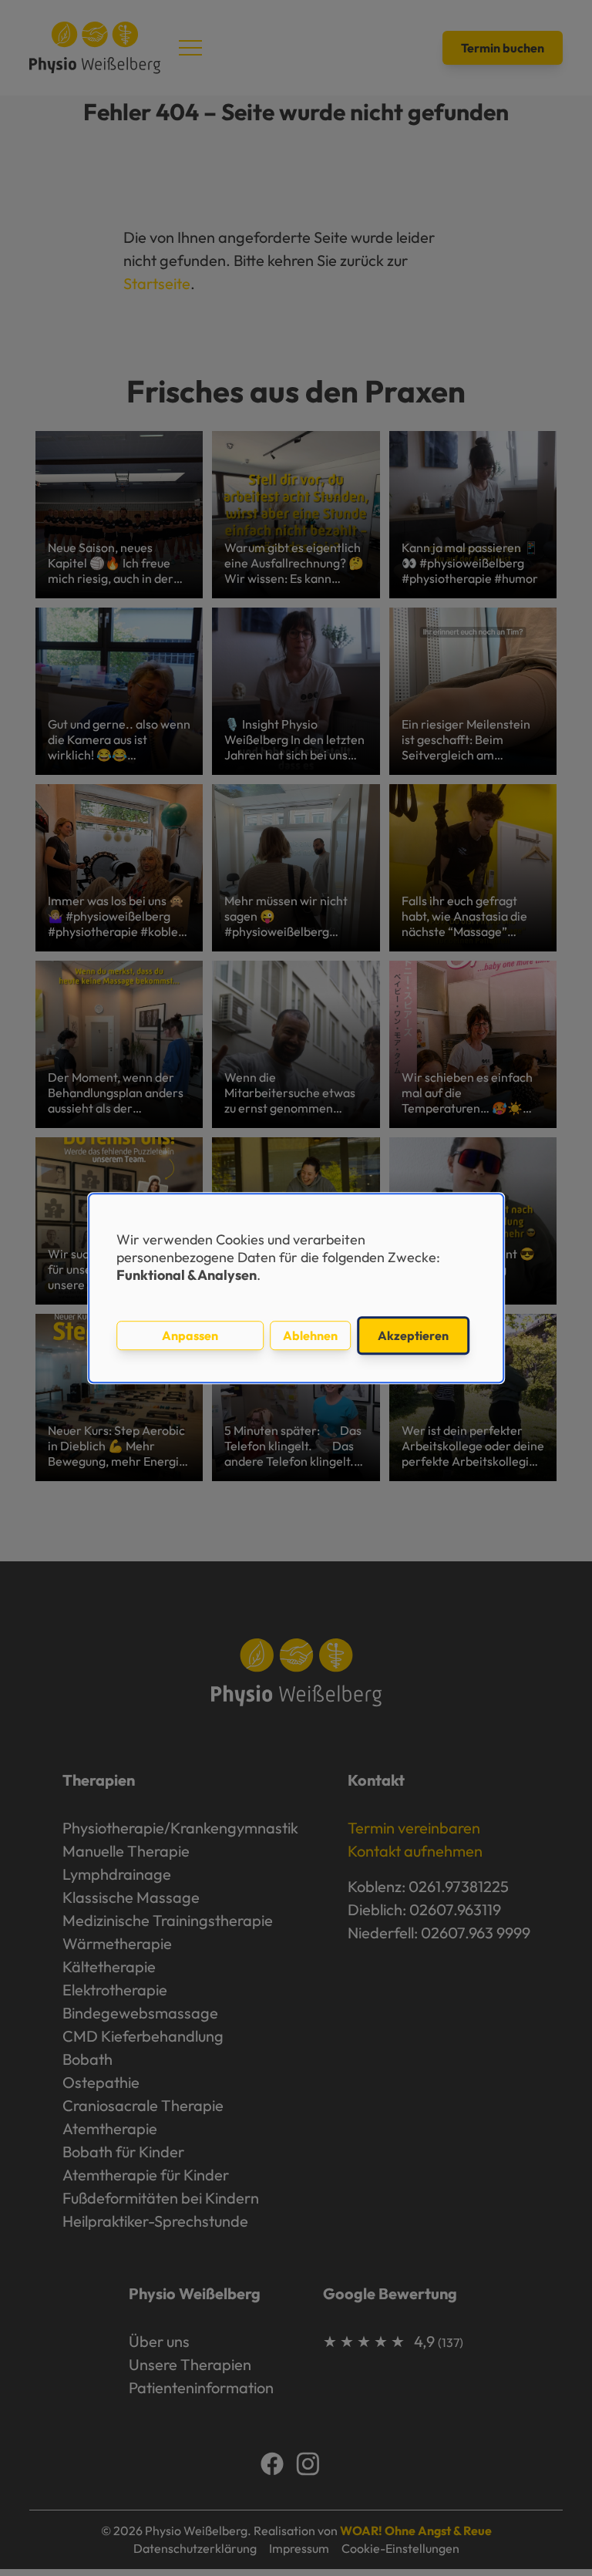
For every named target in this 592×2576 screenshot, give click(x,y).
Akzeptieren (413, 1335)
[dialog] (296, 1288)
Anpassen (190, 1335)
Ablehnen (310, 1335)
